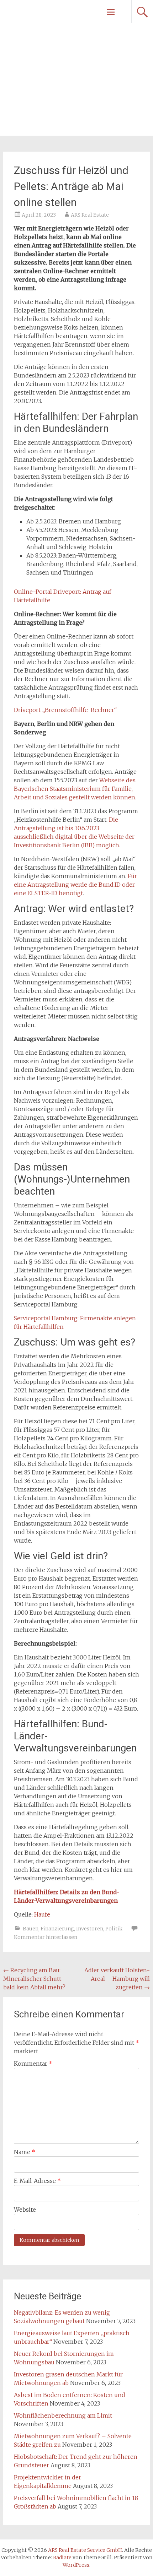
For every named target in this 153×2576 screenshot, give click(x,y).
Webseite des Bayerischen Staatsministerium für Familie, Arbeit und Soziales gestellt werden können (75, 789)
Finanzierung (57, 1929)
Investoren (90, 1929)
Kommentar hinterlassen (46, 1937)
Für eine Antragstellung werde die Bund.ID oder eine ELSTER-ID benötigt (75, 885)
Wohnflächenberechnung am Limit (63, 2415)
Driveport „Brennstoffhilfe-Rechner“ (65, 710)
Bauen (31, 1929)
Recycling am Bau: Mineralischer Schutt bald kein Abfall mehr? (34, 1979)
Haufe (42, 1914)
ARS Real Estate (90, 215)
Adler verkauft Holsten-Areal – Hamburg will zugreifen (117, 1979)
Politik (114, 1929)
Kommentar (33, 2064)
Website (25, 2210)
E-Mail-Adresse (37, 2181)
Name (25, 2152)
